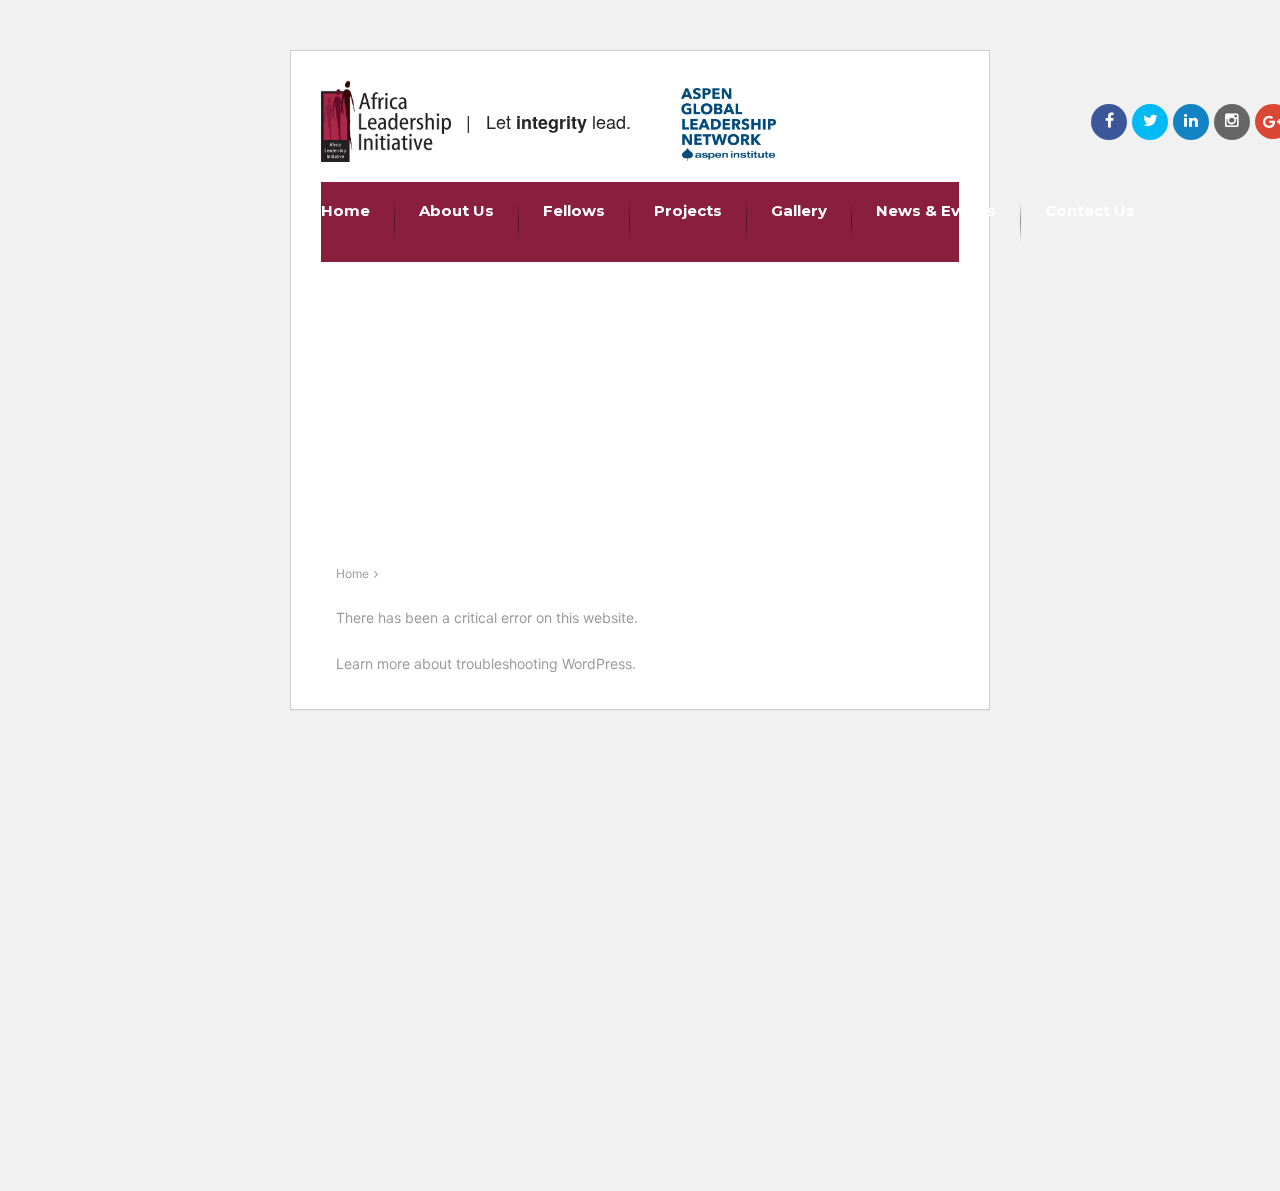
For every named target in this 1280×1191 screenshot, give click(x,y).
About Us (456, 210)
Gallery (799, 210)
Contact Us (1090, 210)
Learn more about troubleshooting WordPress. (486, 663)
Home (345, 210)
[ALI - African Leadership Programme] (386, 121)
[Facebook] (1109, 122)
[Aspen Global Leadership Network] (728, 124)
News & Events (936, 210)
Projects (688, 210)
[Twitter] (1150, 122)
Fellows (574, 210)
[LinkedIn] (1191, 122)
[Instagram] (1232, 122)
